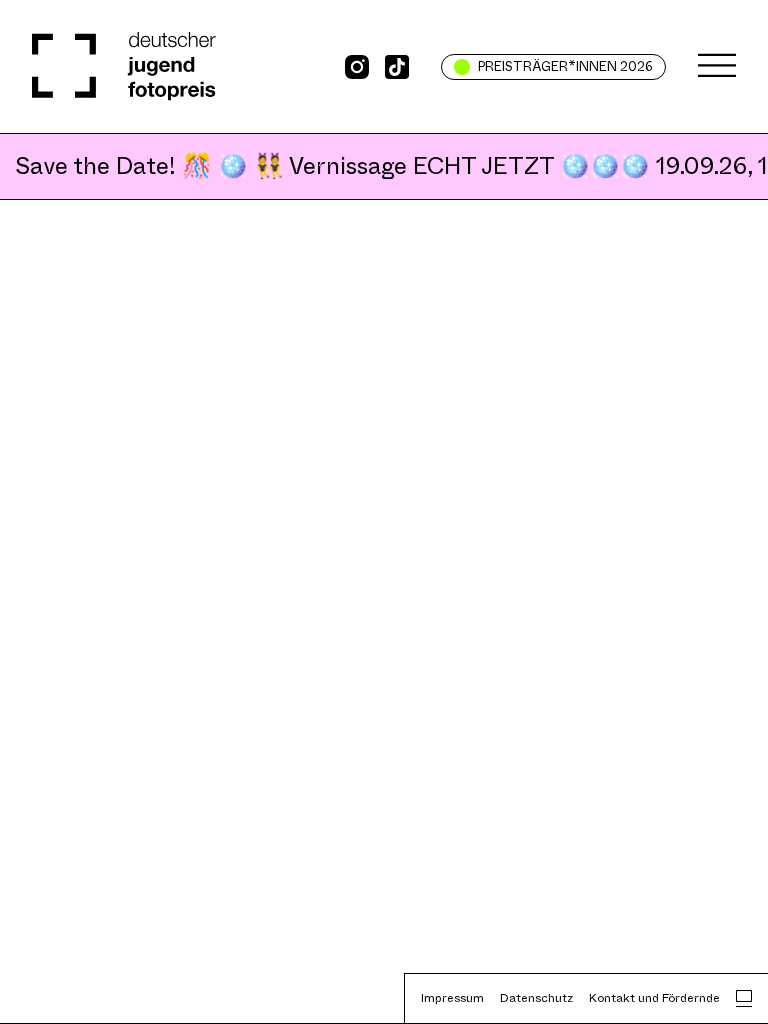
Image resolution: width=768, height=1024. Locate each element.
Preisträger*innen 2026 (565, 66)
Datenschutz (536, 998)
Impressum (452, 998)
